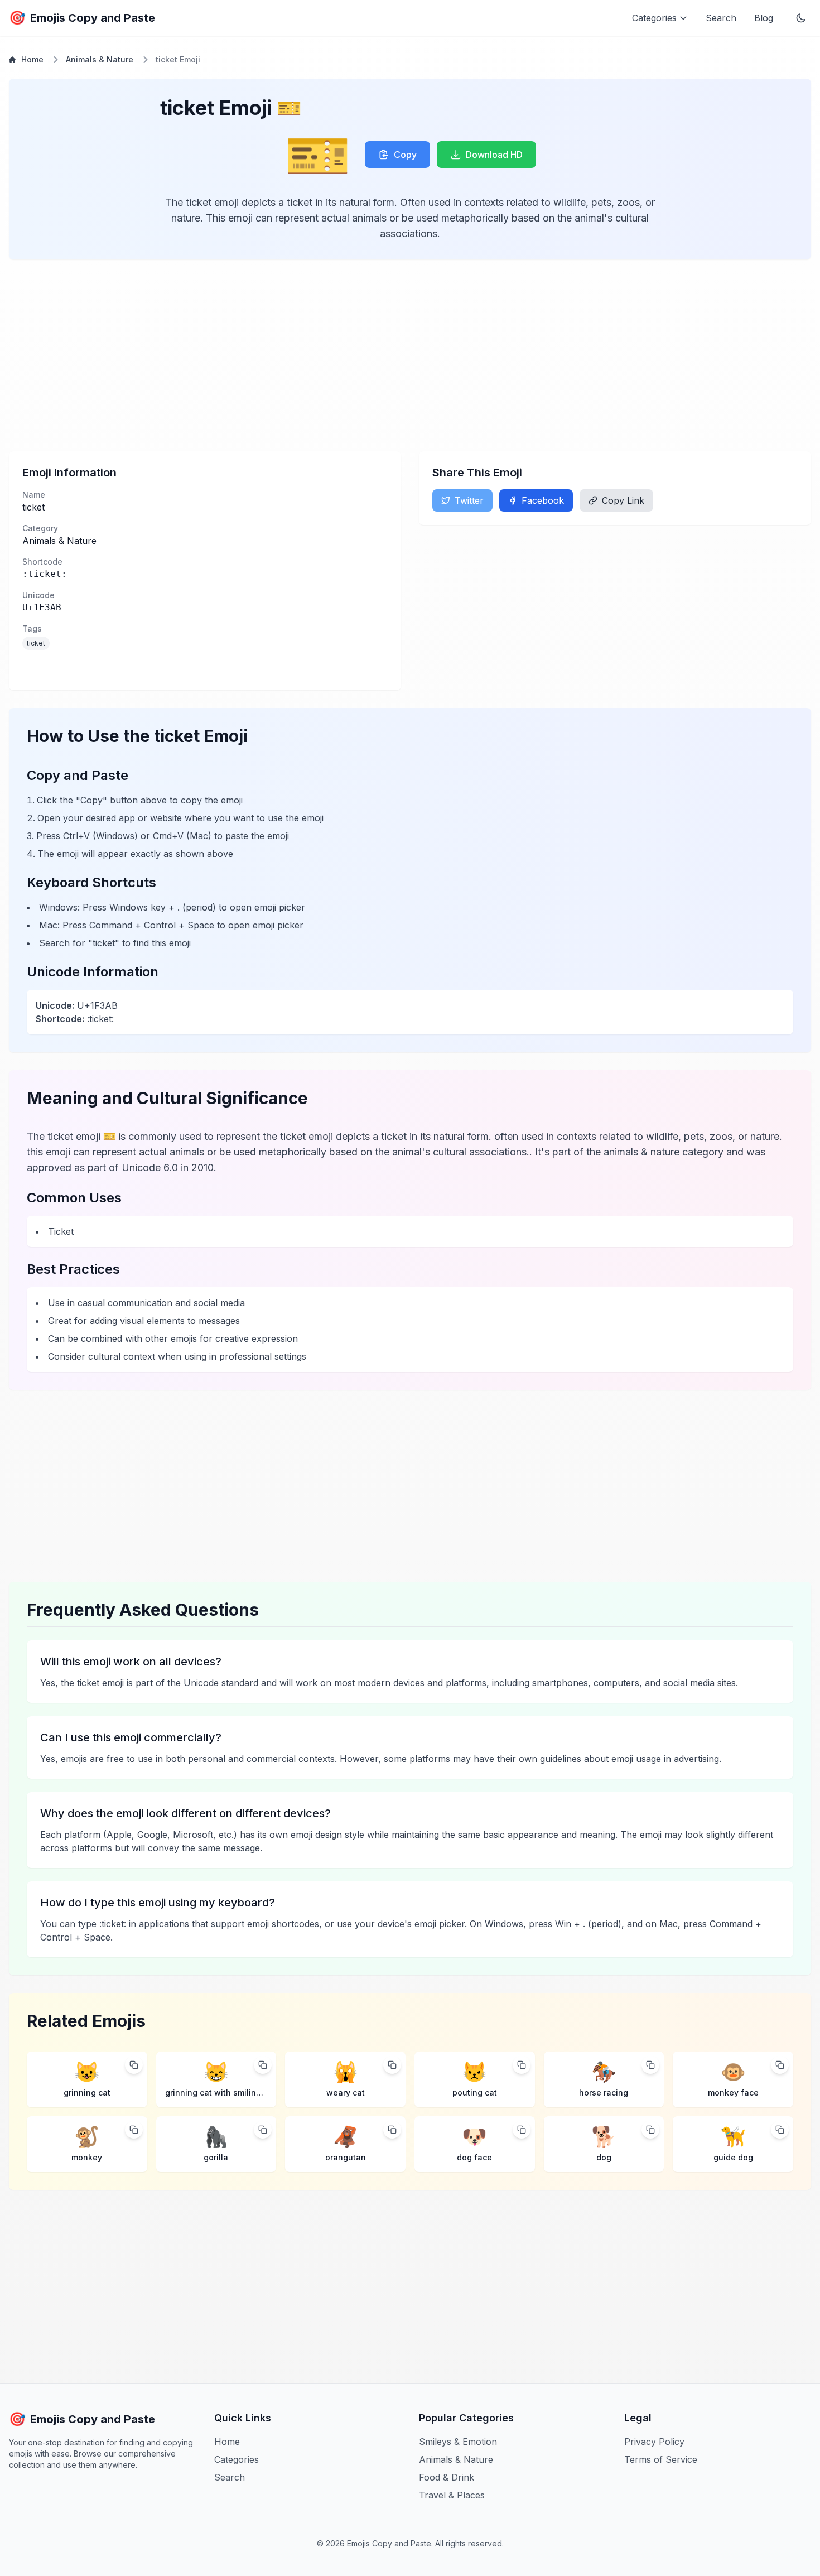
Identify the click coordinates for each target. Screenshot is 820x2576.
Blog (764, 18)
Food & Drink (447, 2477)
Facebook (543, 500)
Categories (237, 2459)
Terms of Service (661, 2459)
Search (721, 18)
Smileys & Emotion (458, 2442)
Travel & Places (452, 2495)
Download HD (494, 155)
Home (32, 59)
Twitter (469, 500)
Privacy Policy (654, 2442)
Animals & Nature (100, 59)
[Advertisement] (344, 355)
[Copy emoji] (134, 2065)
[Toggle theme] (801, 18)
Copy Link (623, 500)
